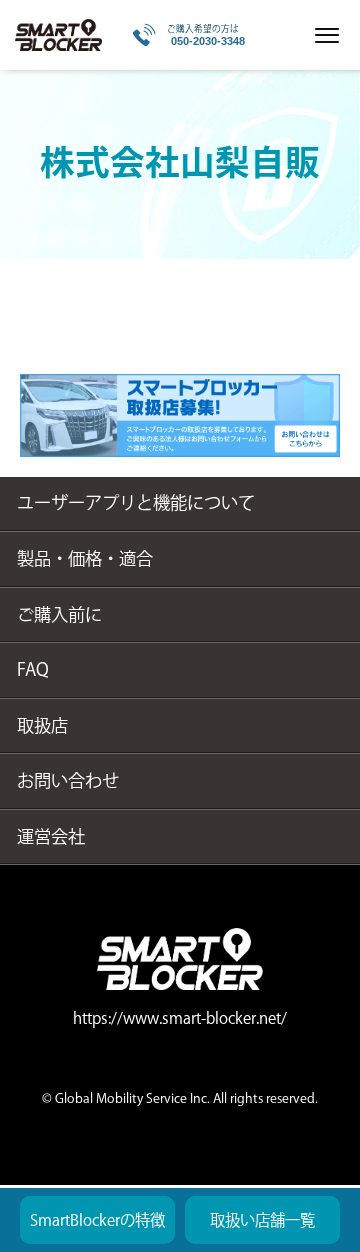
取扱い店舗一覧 (262, 1220)
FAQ (33, 669)
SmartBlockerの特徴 (97, 1220)
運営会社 (51, 836)
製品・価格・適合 (85, 558)
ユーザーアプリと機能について (136, 502)
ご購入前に (59, 614)
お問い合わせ (68, 780)
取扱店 (42, 725)
